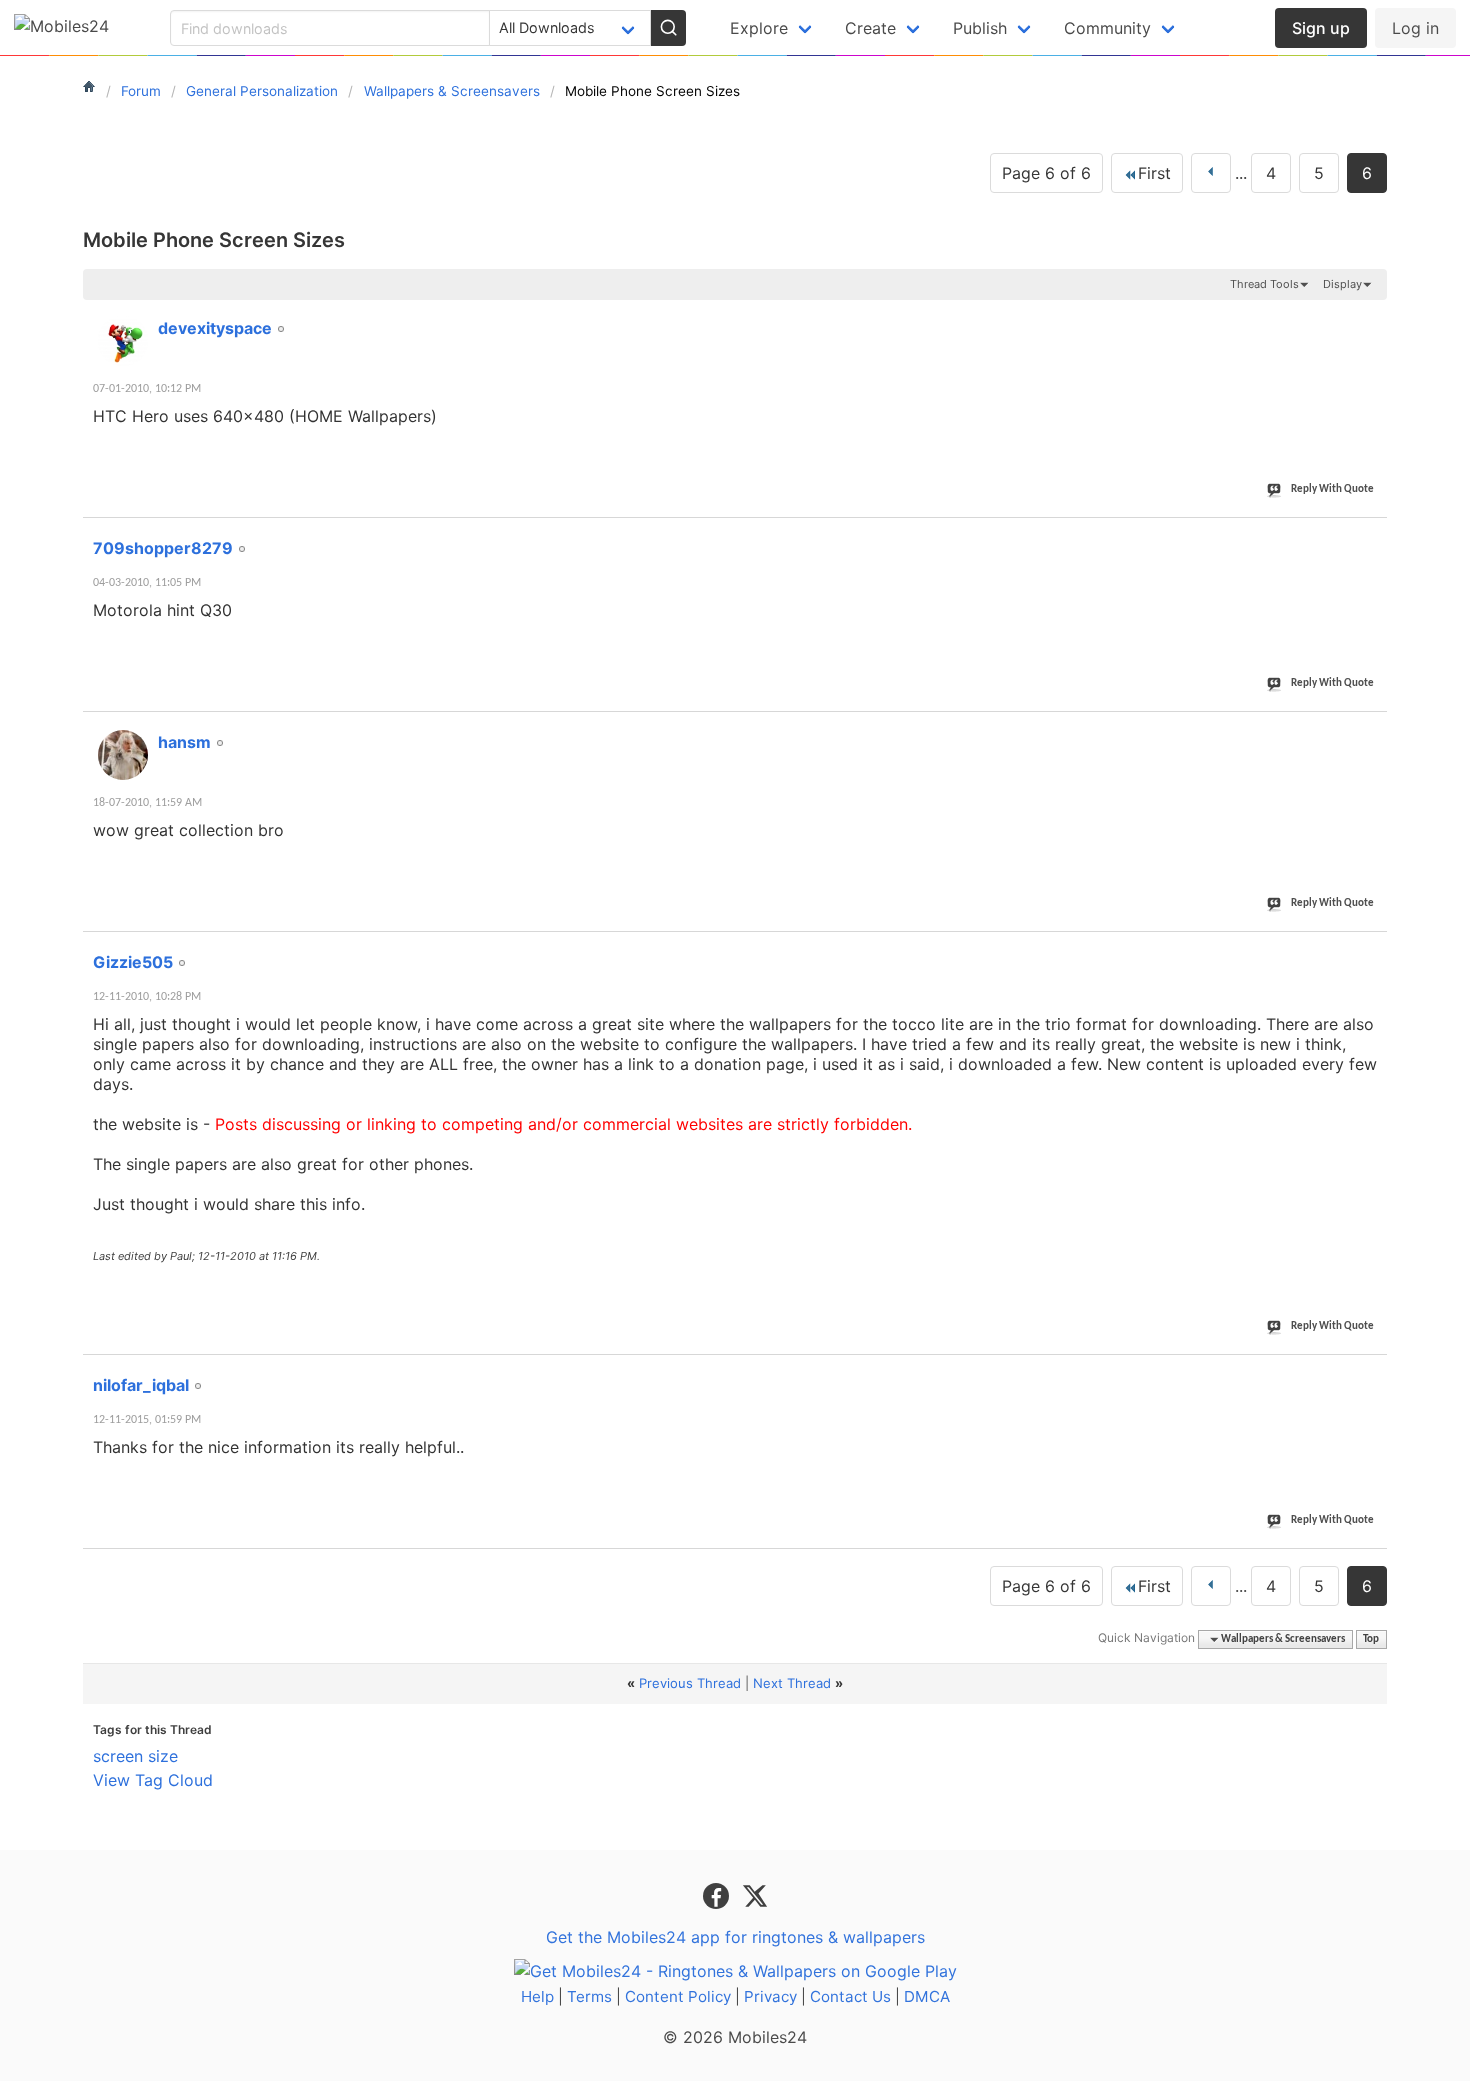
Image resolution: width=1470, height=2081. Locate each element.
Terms (589, 1996)
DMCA (927, 1996)
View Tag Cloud (153, 1780)
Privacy (770, 1996)
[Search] (668, 28)
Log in (1415, 28)
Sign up (1321, 28)
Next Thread (792, 1683)
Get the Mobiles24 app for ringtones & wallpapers (735, 1937)
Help (537, 1996)
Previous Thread (690, 1683)
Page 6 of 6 (1046, 173)
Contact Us (850, 1996)
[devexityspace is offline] (123, 341)
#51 (1368, 317)
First (1154, 173)
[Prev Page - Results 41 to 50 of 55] (1211, 173)
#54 (1368, 951)
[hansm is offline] (123, 755)
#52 (1368, 537)
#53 (1368, 731)
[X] (755, 1894)
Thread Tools (1264, 284)
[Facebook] (718, 1894)
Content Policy (678, 1996)
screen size (135, 1756)
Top (1371, 1639)
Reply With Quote (1332, 489)
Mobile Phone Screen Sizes (214, 240)
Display (1342, 284)
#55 (1368, 1374)
